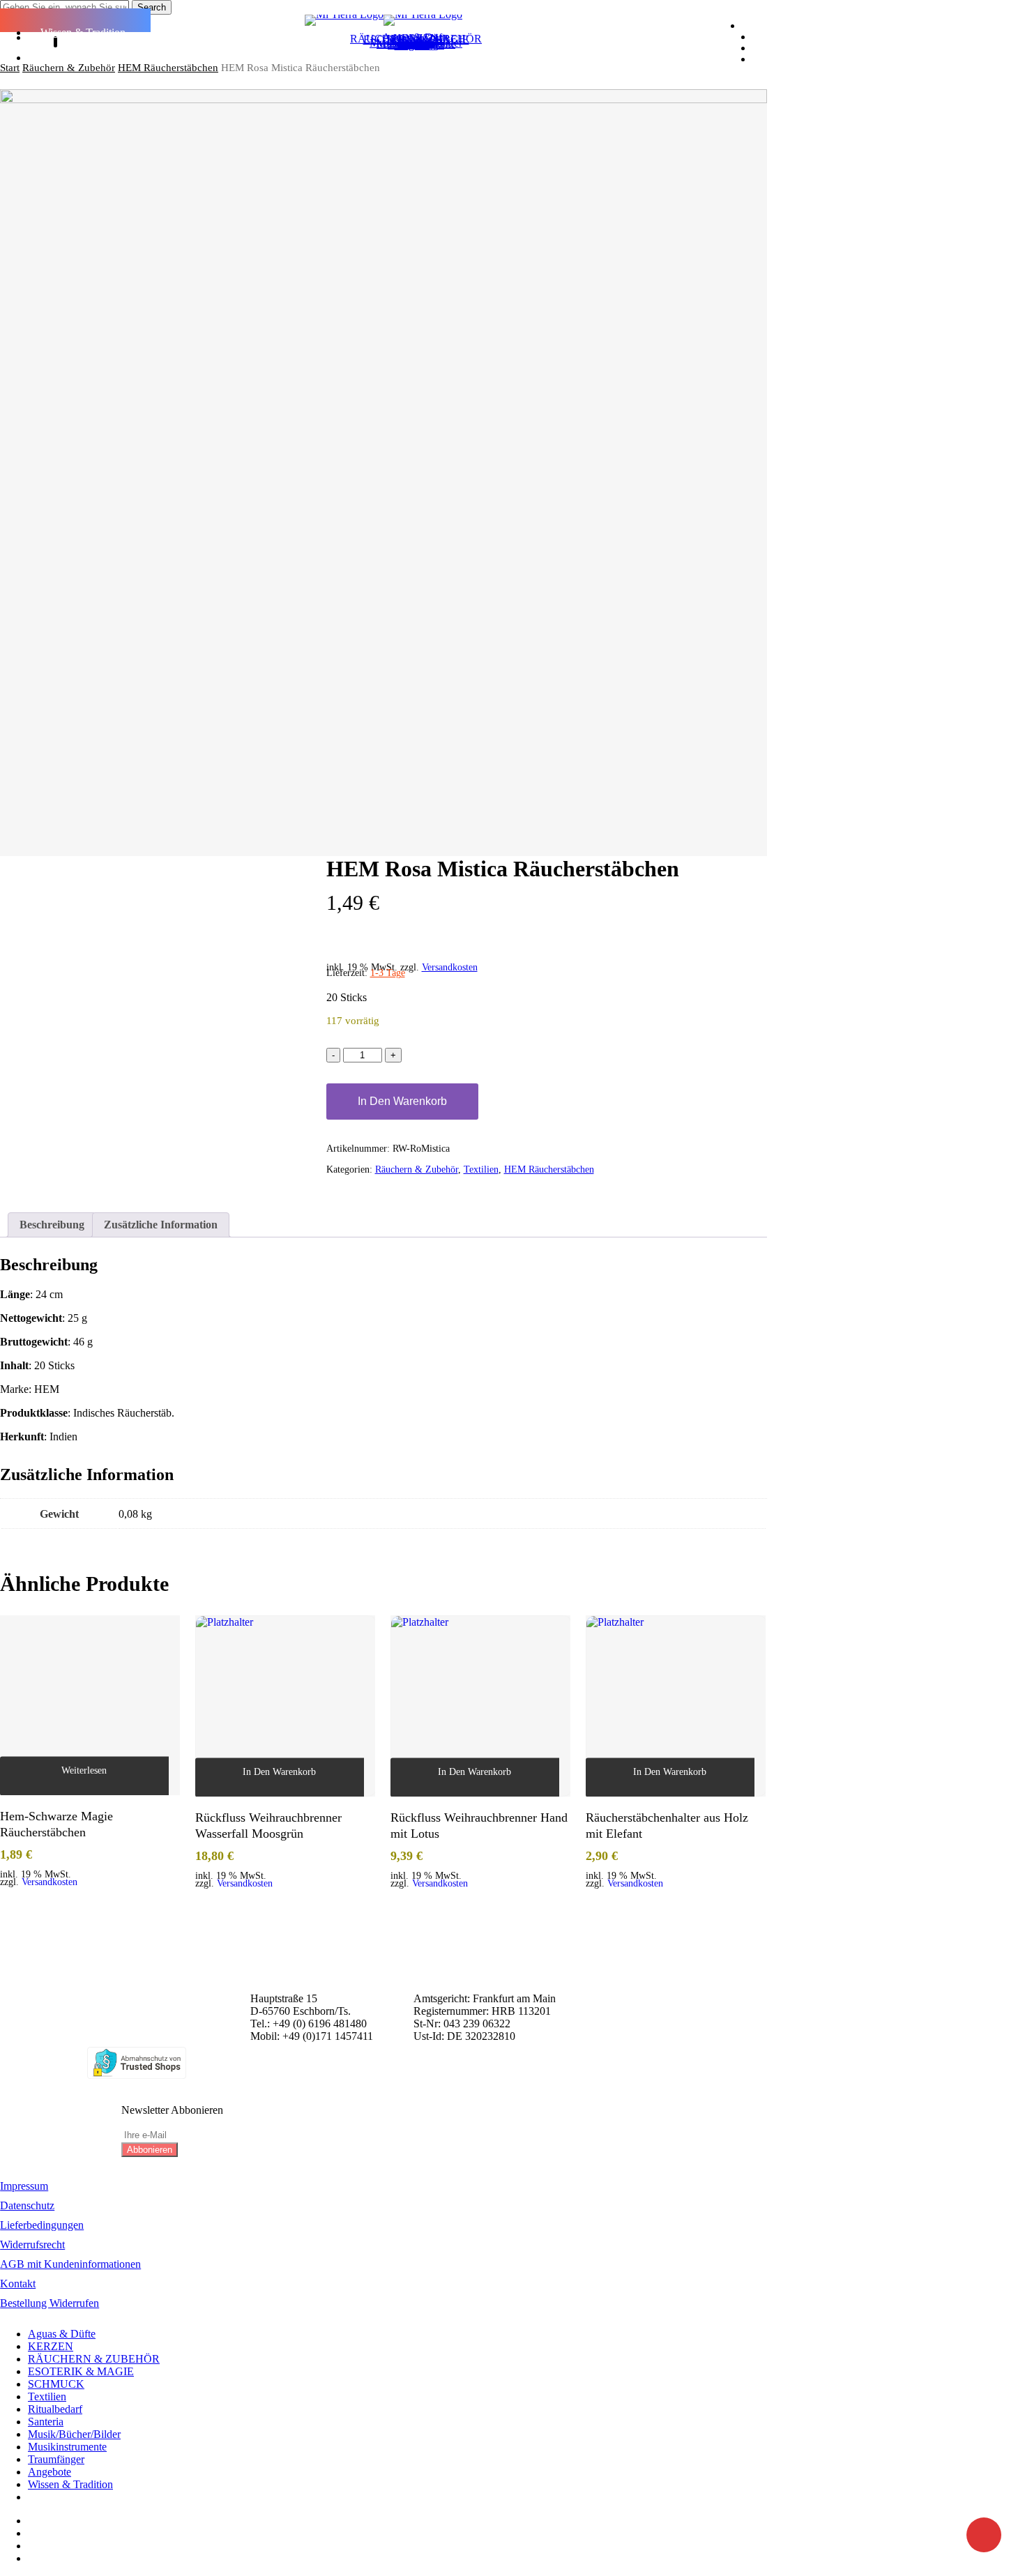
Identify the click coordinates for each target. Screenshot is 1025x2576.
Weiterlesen (84, 1770)
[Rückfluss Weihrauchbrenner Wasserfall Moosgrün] (285, 1706)
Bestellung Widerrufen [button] (50, 2303)
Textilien (481, 1169)
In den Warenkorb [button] (279, 1771)
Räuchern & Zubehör (69, 68)
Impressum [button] (24, 2186)
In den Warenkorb (402, 1101)
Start (10, 68)
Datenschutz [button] (27, 2205)
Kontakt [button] (18, 2284)
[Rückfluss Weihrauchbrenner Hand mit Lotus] (480, 1706)
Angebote (50, 2472)
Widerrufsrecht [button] (32, 2245)
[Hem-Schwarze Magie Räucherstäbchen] (90, 1705)
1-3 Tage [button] (388, 973)
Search (152, 7)
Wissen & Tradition (70, 2484)
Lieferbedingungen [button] (42, 2225)
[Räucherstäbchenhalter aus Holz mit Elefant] (676, 1706)
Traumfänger (56, 2459)
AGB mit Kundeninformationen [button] (70, 2264)
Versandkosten (450, 967)
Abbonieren (150, 2150)
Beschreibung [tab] (52, 1225)
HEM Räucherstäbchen (168, 68)
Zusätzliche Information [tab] (161, 1225)
